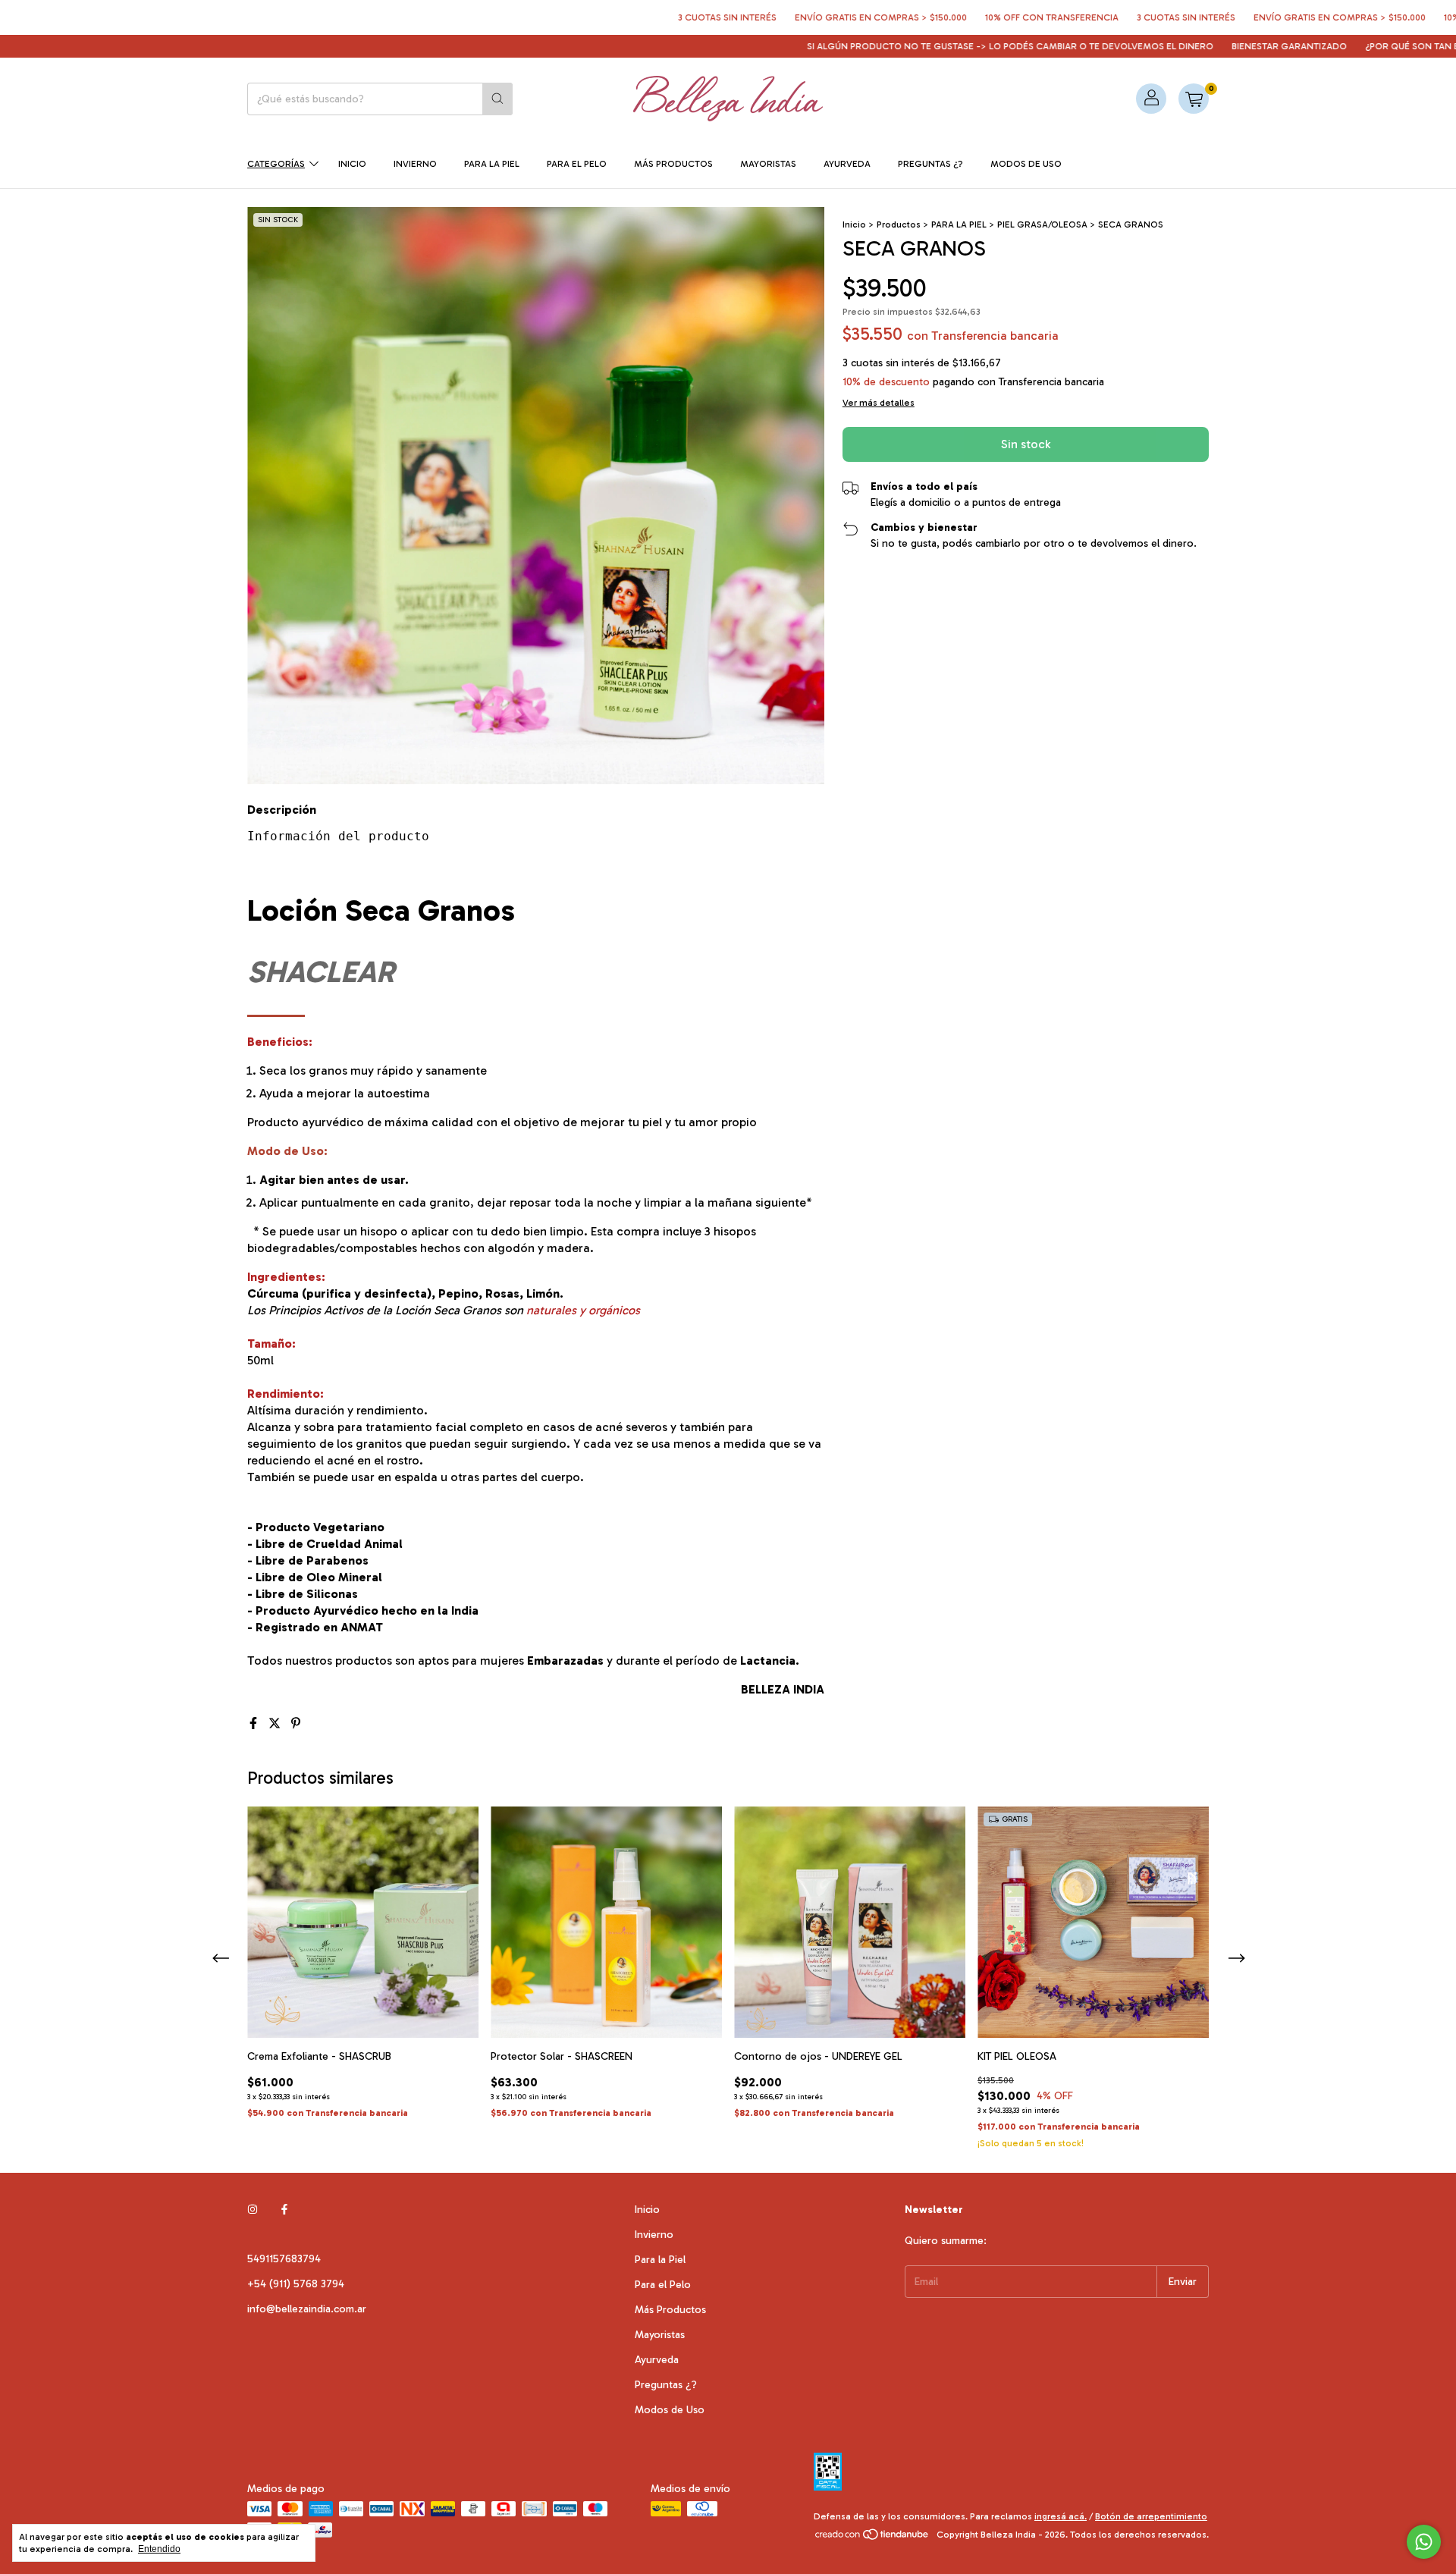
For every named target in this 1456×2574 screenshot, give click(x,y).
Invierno (415, 164)
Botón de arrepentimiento (1151, 2516)
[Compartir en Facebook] (255, 1723)
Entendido (159, 2549)
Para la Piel (492, 164)
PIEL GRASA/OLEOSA (1042, 224)
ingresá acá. (1061, 2516)
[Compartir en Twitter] (276, 1723)
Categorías (276, 164)
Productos (899, 224)
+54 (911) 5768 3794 (296, 2284)
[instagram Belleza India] (253, 2210)
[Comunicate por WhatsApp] (1424, 2542)
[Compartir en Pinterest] (296, 1723)
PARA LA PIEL (959, 224)
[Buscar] (497, 99)
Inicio (352, 164)
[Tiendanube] (872, 2538)
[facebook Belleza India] (284, 2210)
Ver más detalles (879, 403)
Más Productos (673, 164)
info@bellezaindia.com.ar (307, 2309)
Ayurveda (847, 164)
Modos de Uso (1026, 164)
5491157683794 (284, 2259)
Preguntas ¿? (930, 164)
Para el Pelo (577, 164)
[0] (1194, 99)
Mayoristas (768, 164)
